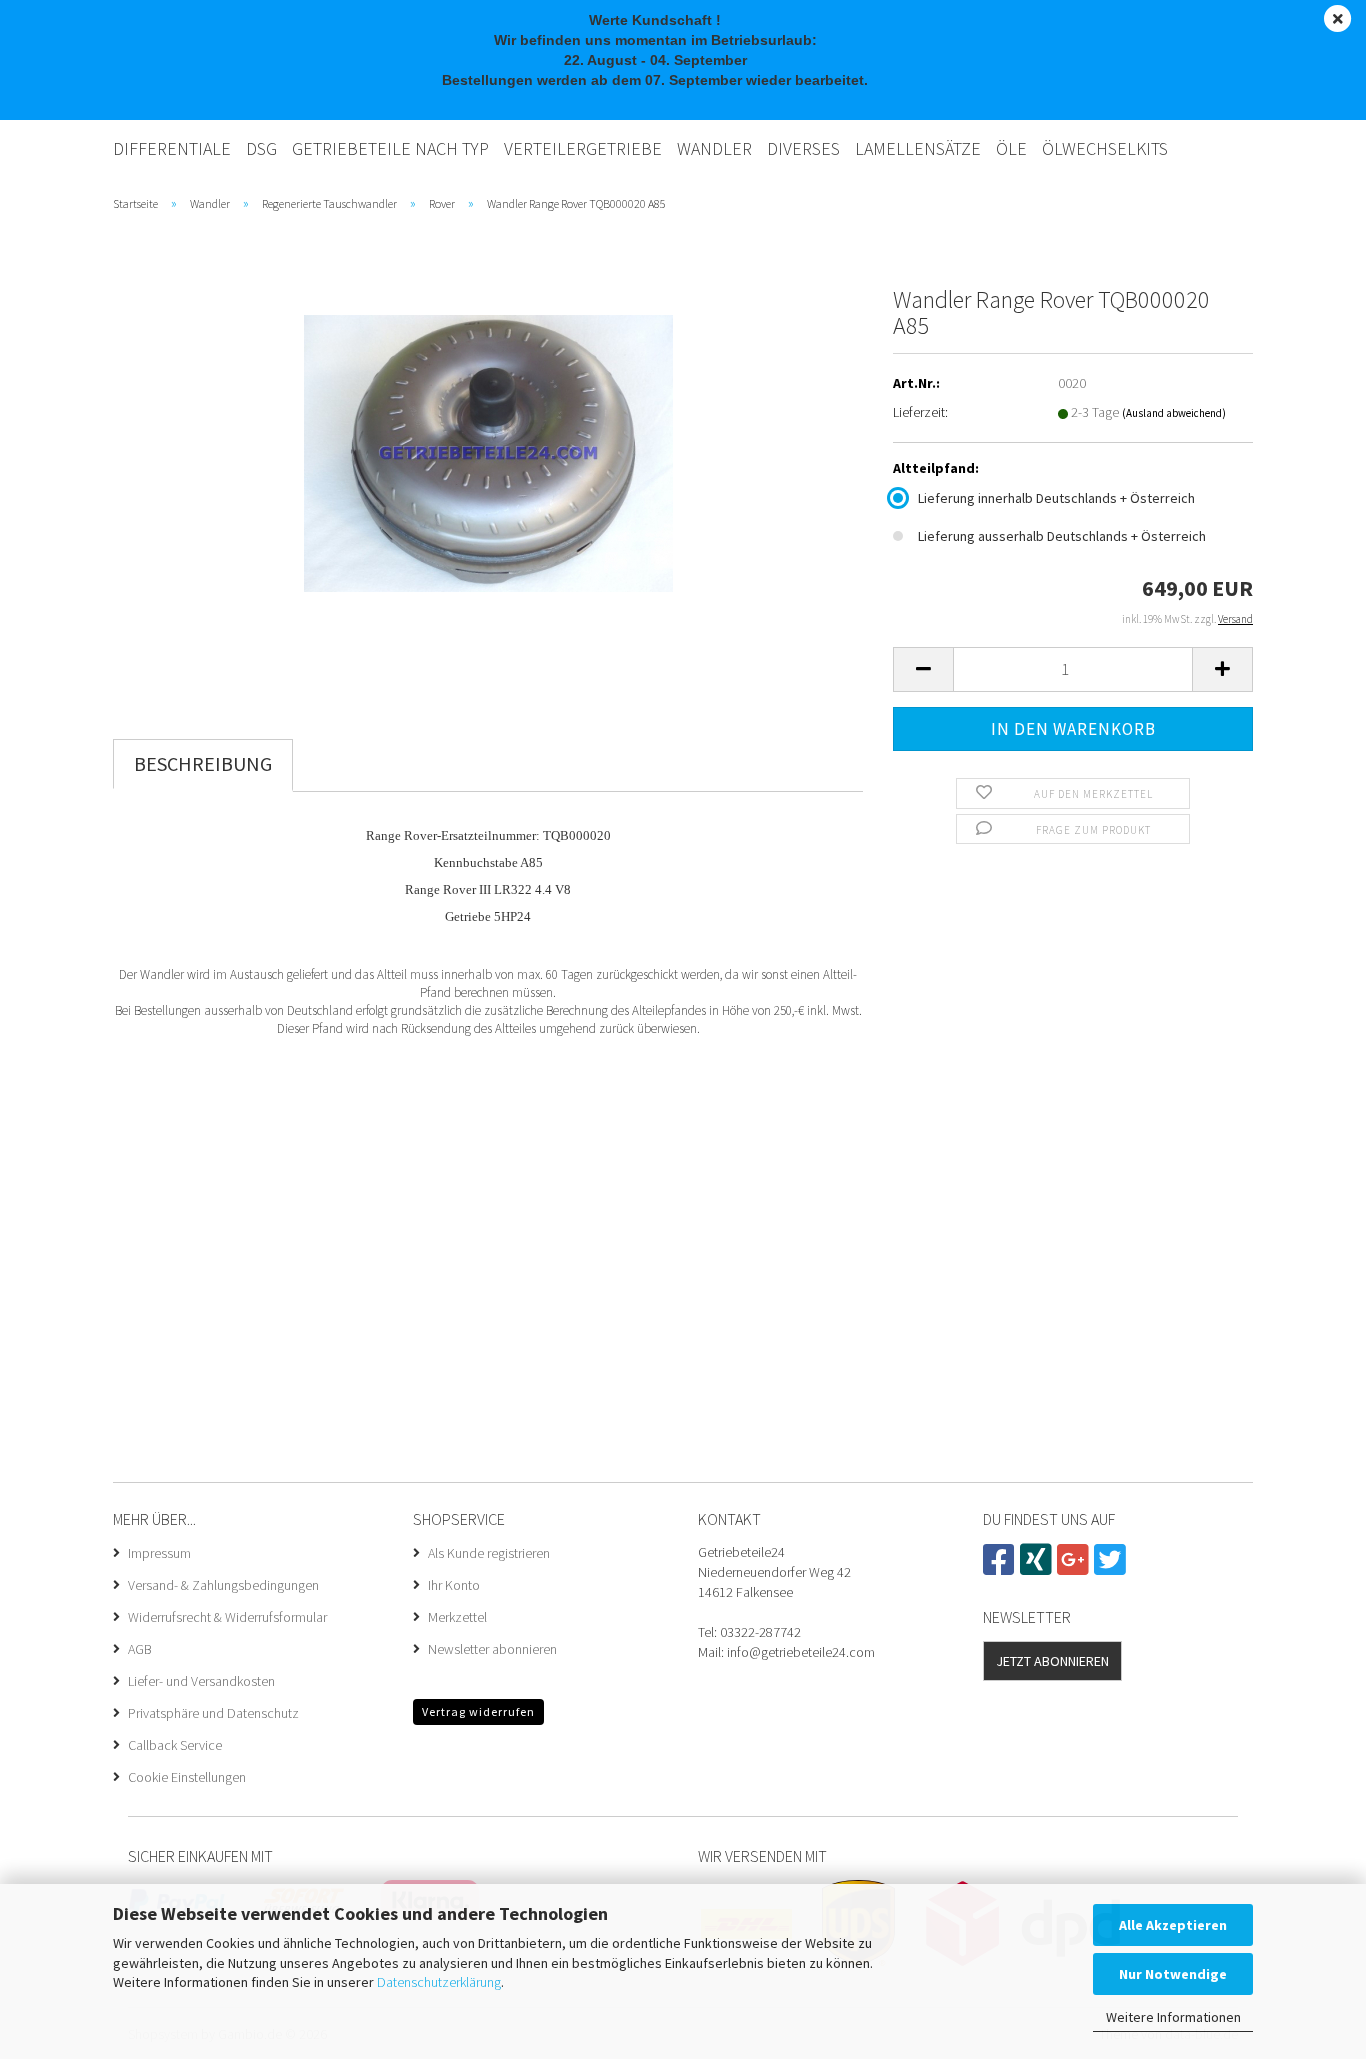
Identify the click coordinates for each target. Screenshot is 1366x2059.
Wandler (714, 148)
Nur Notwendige (1173, 1974)
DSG (261, 148)
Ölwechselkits (1105, 148)
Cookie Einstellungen (187, 1777)
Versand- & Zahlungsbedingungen (223, 1585)
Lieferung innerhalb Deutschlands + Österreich (1056, 498)
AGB (140, 1649)
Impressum (159, 1553)
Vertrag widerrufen (478, 1711)
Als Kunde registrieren (489, 1553)
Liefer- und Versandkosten (201, 1681)
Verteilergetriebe (583, 148)
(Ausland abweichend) (1174, 413)
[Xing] (1038, 1568)
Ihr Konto (454, 1585)
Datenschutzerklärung (439, 1982)
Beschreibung (203, 763)
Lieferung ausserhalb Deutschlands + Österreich (1062, 536)
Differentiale (172, 148)
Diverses (803, 148)
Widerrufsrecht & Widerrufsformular (227, 1617)
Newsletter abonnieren (492, 1649)
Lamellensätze (918, 148)
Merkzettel (457, 1617)
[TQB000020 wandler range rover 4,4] (488, 451)
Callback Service (175, 1745)
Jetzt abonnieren (1052, 1661)
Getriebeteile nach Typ (390, 148)
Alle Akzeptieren (1173, 1925)
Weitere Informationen (1173, 2017)
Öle (1011, 148)
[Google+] (1075, 1568)
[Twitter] (1112, 1568)
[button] (923, 669)
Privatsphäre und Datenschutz (213, 1713)
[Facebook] (1001, 1568)
